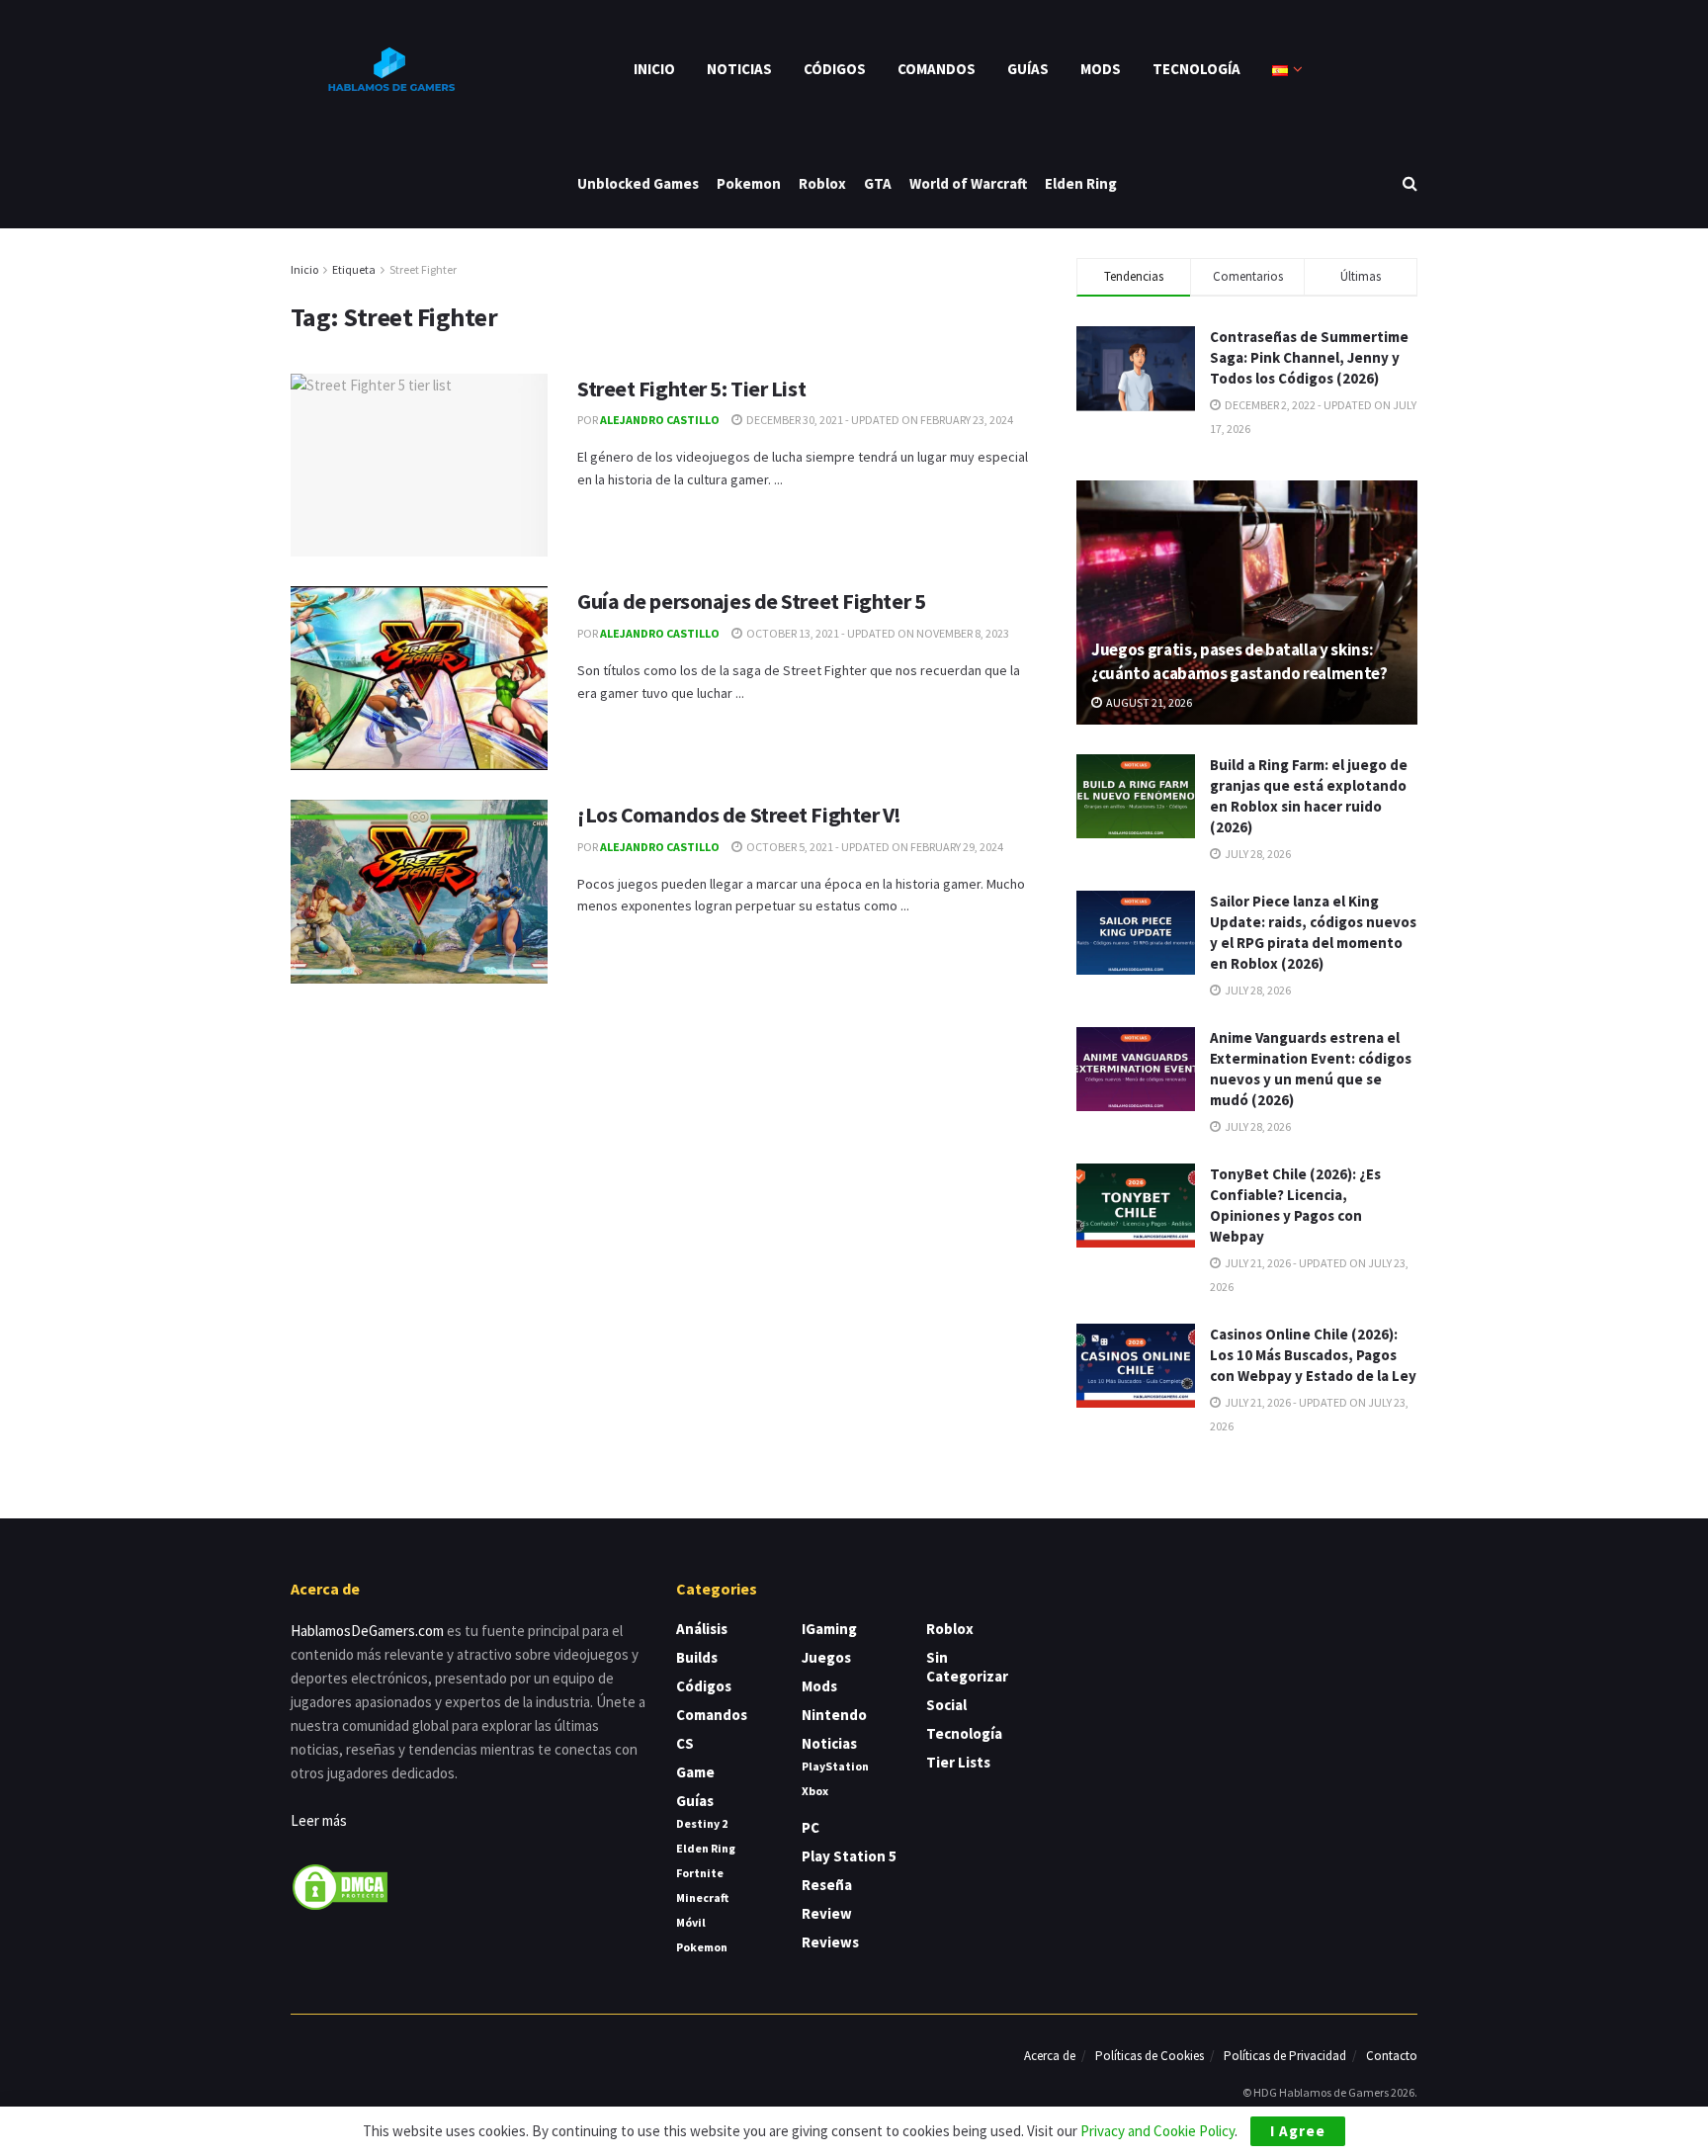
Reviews (830, 1942)
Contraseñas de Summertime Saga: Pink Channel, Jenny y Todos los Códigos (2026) (1309, 357)
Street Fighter (423, 269)
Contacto (1392, 2056)
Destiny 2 (702, 1823)
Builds (697, 1657)
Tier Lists (958, 1762)
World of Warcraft (968, 183)
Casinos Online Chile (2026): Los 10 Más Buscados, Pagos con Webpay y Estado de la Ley (1313, 1355)
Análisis (702, 1629)
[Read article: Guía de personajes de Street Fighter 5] (419, 678)
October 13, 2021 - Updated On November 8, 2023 (877, 633)
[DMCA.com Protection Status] (340, 1886)
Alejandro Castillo (660, 420)
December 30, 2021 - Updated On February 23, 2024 (879, 420)
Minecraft (702, 1897)
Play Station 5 (849, 1856)
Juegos (826, 1657)
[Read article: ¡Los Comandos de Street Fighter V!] (419, 892)
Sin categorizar (967, 1667)
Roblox (822, 183)
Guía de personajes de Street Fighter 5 (751, 601)
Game (695, 1772)
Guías (1028, 69)
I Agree (1298, 2131)
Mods (1101, 69)
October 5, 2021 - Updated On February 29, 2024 (874, 847)
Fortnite (700, 1873)
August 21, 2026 (1148, 702)
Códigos (835, 69)
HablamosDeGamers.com (367, 1631)
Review (827, 1913)
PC (811, 1827)
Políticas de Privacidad (1285, 2056)
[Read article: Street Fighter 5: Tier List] (419, 466)
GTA (878, 183)
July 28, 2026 (1257, 854)
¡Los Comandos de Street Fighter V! (739, 815)
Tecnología (1196, 69)
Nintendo (834, 1715)
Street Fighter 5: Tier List (691, 388)
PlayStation (835, 1766)
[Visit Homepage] (389, 69)
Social (946, 1705)
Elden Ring (1081, 183)
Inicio (654, 69)
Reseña (827, 1885)
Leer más (319, 1820)
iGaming (829, 1629)
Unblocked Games (638, 183)
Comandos (937, 69)
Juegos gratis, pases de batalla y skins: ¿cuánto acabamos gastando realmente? (1239, 661)
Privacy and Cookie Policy (1157, 2131)
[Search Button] (1410, 183)
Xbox (815, 1791)
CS (685, 1743)
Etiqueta (354, 269)
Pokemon (749, 183)
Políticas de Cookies (1150, 2056)
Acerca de (1050, 2056)
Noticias (739, 69)
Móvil (691, 1922)
